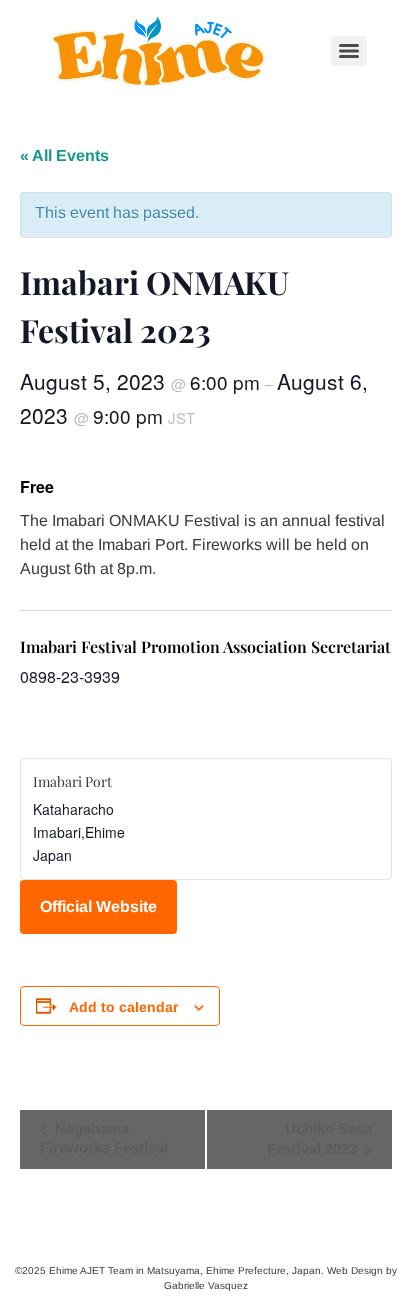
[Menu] (349, 51)
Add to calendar (123, 1007)
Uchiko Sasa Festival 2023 (319, 1138)
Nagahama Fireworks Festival (104, 1138)
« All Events (64, 155)
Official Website (98, 906)
